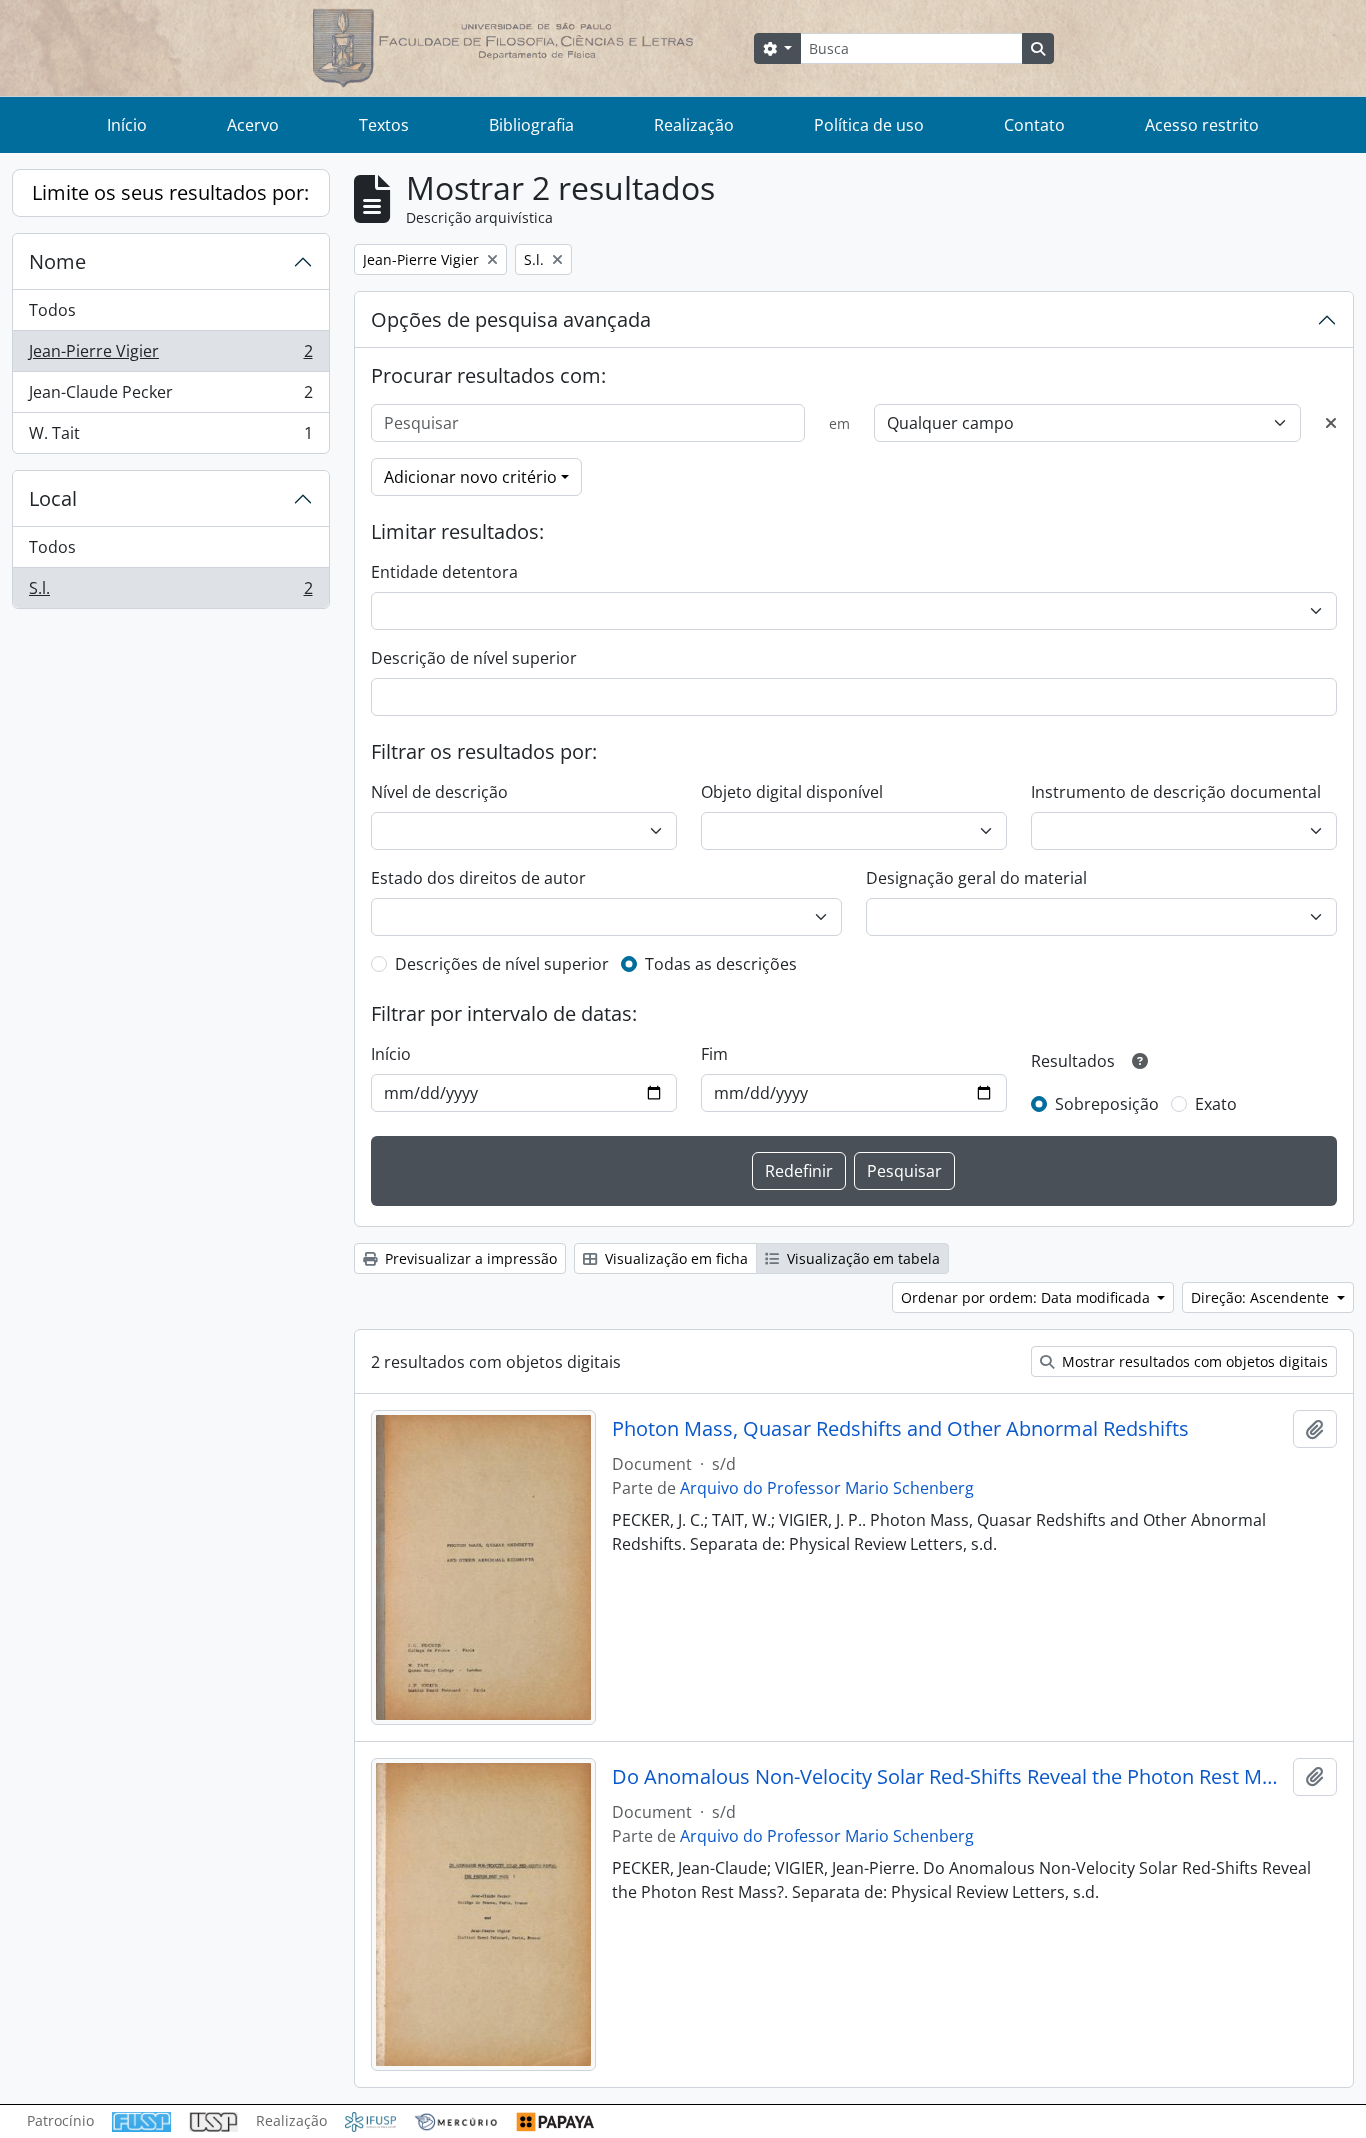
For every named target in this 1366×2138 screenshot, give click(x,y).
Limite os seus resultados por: (170, 192)
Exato (1216, 1104)
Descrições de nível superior (502, 964)
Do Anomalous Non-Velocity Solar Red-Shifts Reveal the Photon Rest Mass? (948, 1777)
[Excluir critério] (1331, 423)
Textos (384, 125)
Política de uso (869, 125)
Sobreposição (1107, 1104)
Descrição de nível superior (474, 658)
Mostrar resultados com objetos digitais (1193, 1361)
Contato (1034, 125)
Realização (694, 125)
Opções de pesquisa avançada (511, 319)
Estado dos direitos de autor (478, 878)
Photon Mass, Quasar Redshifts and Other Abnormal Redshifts (900, 1429)
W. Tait (170, 437)
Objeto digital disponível (792, 792)
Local (53, 498)
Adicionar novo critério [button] (470, 477)
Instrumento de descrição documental (1176, 792)
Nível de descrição (439, 792)
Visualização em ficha (674, 1258)
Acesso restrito (1202, 125)
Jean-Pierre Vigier (170, 356)
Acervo (253, 125)
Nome (57, 261)
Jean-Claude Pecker (170, 397)
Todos (52, 310)
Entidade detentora (444, 572)
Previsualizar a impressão (469, 1258)
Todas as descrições (721, 964)
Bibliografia (531, 125)
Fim (714, 1054)
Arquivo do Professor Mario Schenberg (827, 1488)
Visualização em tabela (861, 1258)
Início (127, 125)
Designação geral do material (976, 878)
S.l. (170, 592)
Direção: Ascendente (1262, 1297)
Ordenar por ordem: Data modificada (1027, 1297)
